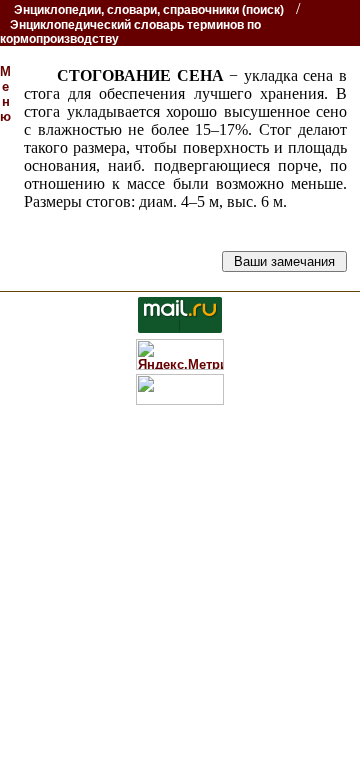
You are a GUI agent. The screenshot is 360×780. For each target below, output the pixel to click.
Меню (5, 94)
